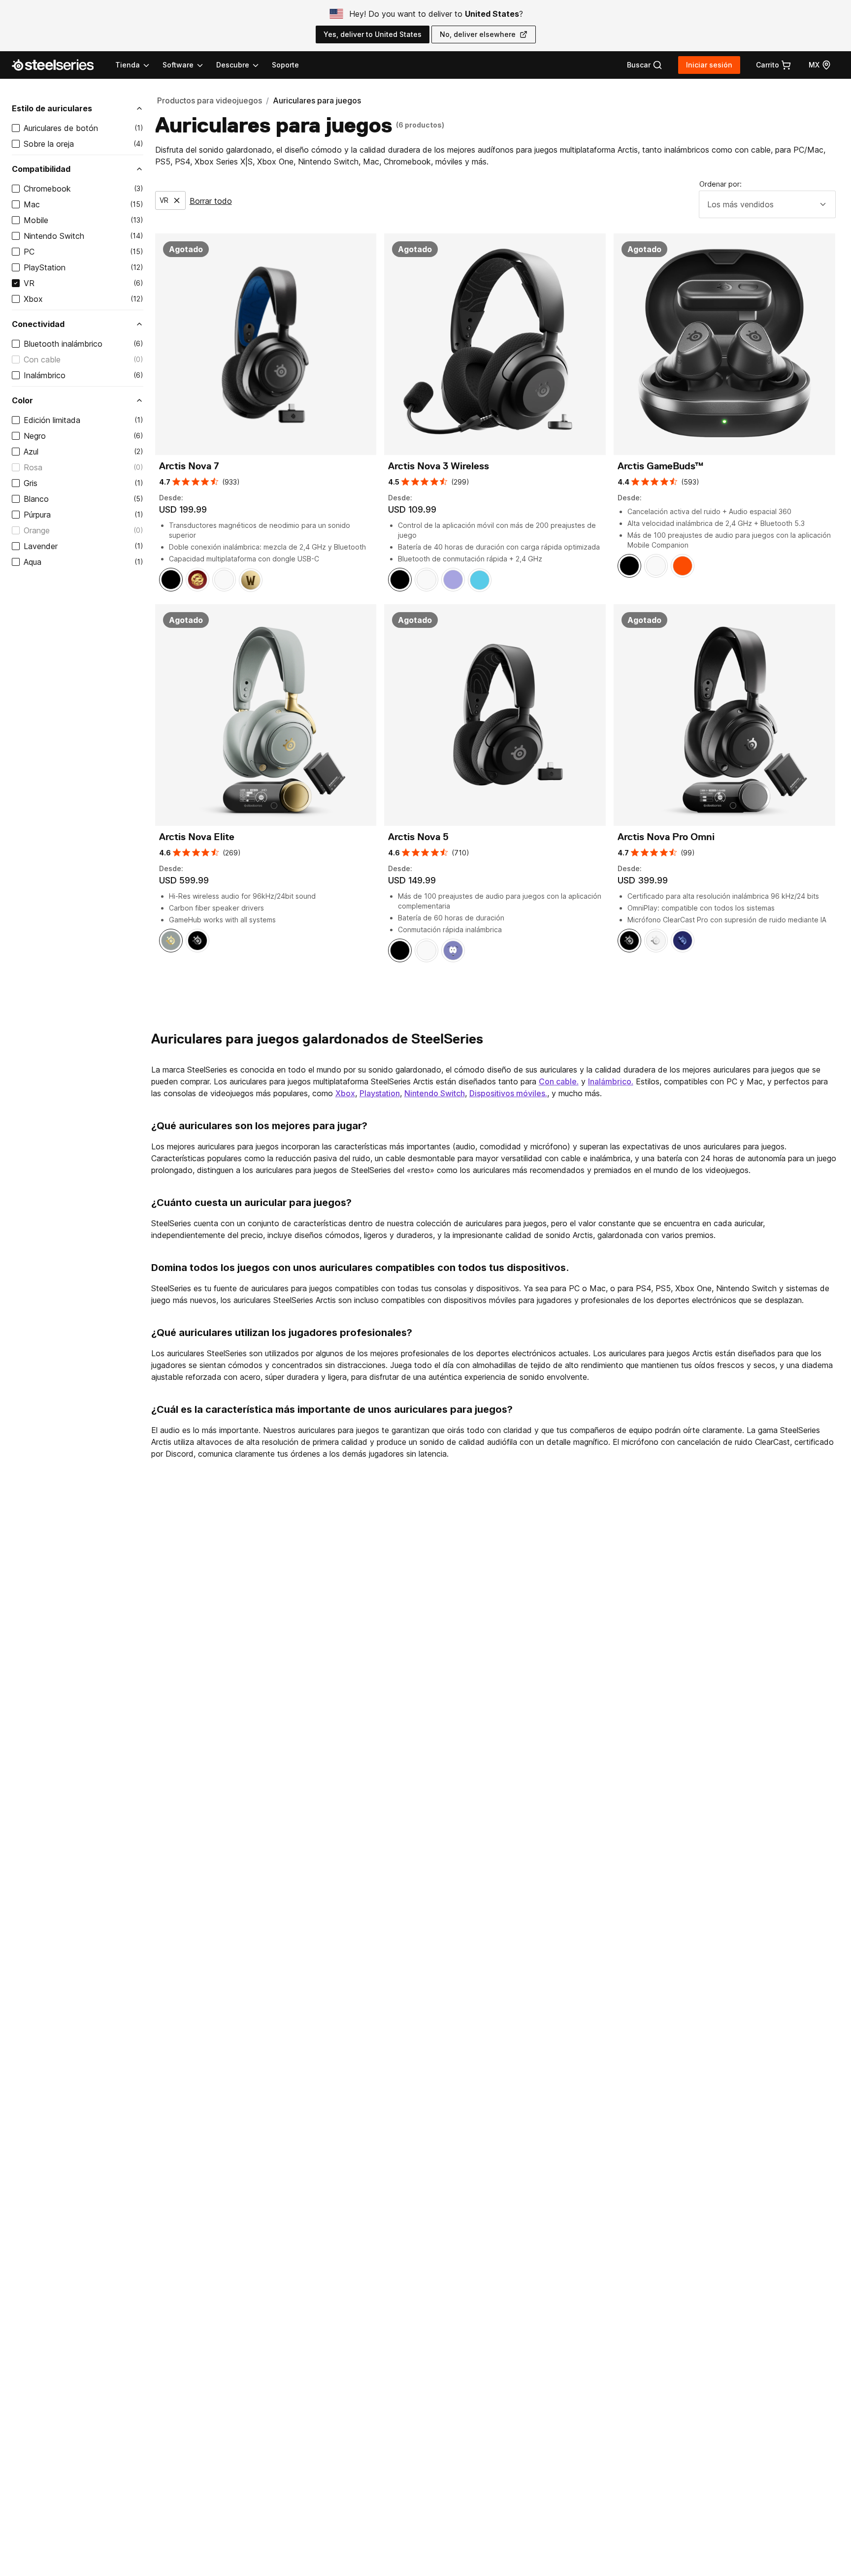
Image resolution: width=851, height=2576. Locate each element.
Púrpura (37, 515)
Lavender (41, 546)
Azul (31, 452)
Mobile (36, 220)
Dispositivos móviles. (508, 1093)
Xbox (33, 299)
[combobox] (767, 204)
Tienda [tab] (128, 65)
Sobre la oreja (49, 144)
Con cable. (559, 1081)
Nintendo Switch (54, 236)
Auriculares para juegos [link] (317, 100)
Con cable (42, 359)
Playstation (380, 1093)
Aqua (33, 562)
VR (29, 283)
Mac (32, 204)
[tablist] (188, 65)
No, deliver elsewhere (478, 34)
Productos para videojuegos (210, 100)
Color (22, 400)
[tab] (645, 65)
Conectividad (38, 324)
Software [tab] (178, 65)
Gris (31, 483)
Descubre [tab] (233, 65)
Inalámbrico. (611, 1081)
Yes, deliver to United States (373, 34)
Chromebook (47, 189)
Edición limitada (52, 420)
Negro (35, 436)
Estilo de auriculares (52, 108)
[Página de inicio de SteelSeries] (59, 65)
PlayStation (45, 267)
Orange (37, 530)
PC (29, 252)
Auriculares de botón (61, 128)
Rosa (33, 467)
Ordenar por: (720, 184)
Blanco (36, 499)
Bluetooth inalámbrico (63, 344)
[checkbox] (16, 128)
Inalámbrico (45, 375)
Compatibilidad (41, 169)
